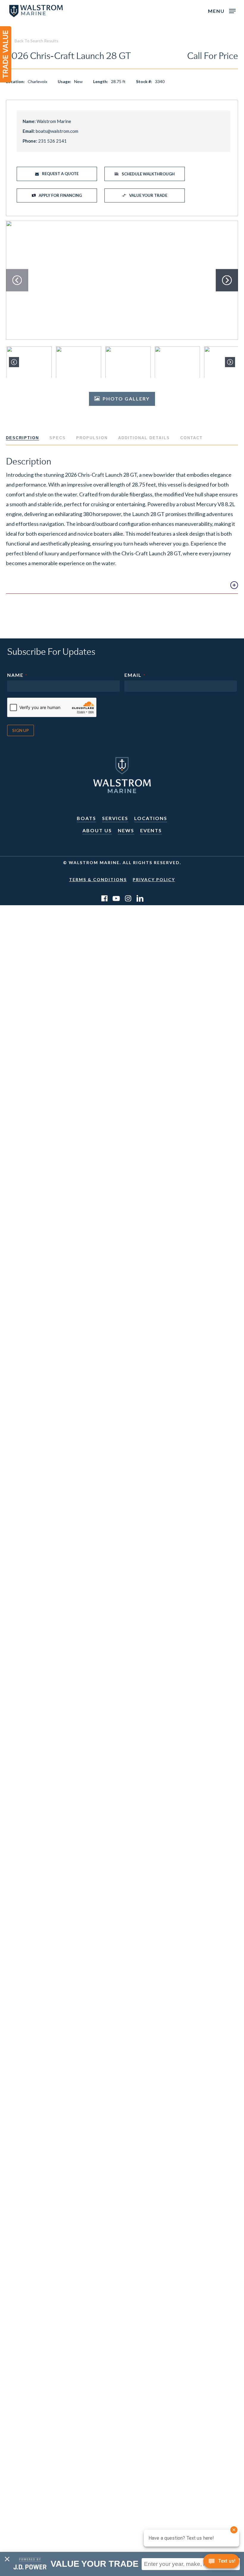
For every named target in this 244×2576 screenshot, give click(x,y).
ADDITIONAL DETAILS (144, 438)
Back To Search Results (36, 41)
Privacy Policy (154, 879)
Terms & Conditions (98, 879)
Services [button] (115, 818)
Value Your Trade (148, 195)
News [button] (126, 830)
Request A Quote (60, 174)
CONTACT (191, 438)
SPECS (58, 438)
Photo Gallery (126, 399)
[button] (222, 10)
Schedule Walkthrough (148, 174)
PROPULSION (92, 438)
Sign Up (21, 730)
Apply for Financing (60, 195)
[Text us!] (221, 2563)
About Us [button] (97, 830)
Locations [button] (151, 818)
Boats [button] (86, 818)
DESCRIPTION (22, 438)
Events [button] (151, 830)
